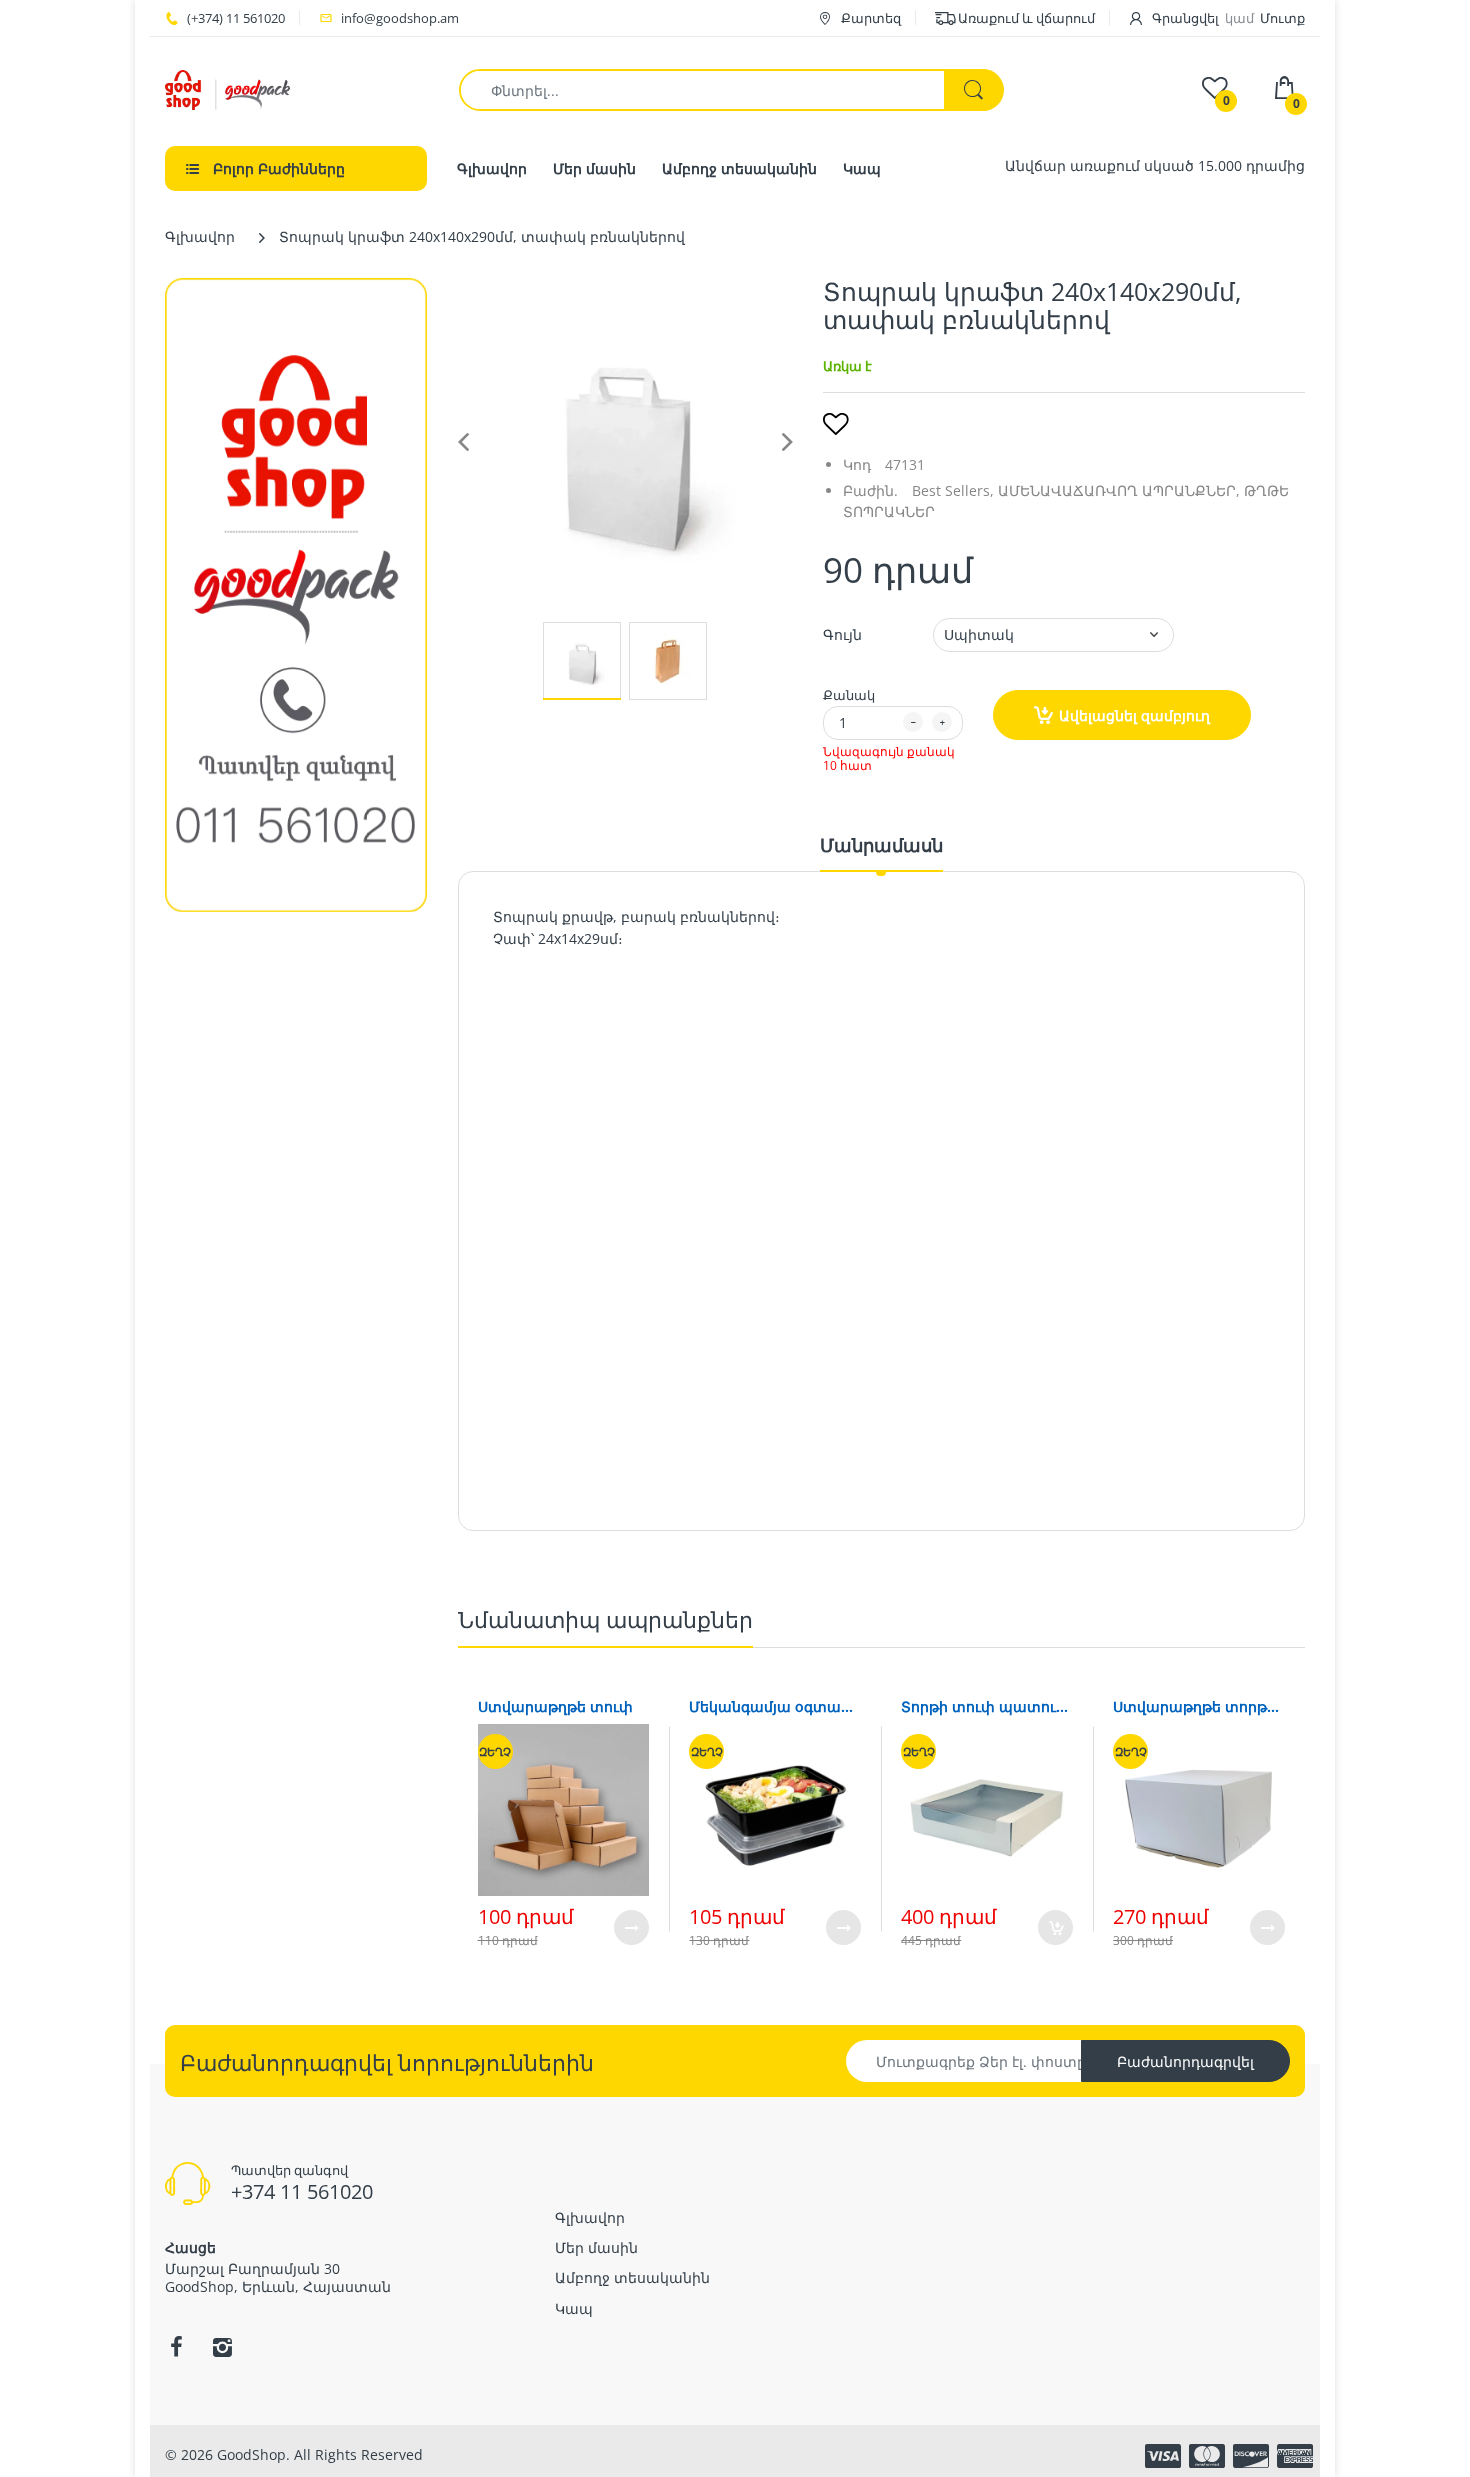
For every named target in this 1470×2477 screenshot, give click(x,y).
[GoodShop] (227, 88)
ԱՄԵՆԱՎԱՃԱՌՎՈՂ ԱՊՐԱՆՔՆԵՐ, (1119, 490)
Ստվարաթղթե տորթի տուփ (1199, 1706)
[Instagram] (222, 2347)
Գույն (842, 634)
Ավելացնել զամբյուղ (1134, 715)
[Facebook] (176, 2347)
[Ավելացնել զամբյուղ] (1055, 1927)
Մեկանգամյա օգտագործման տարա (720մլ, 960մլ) (775, 1706)
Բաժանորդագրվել (1185, 2061)
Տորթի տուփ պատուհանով (987, 1706)
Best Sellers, (953, 490)
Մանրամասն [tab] (881, 845)
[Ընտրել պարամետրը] (631, 1927)
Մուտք (1282, 18)
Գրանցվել (1185, 18)
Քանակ (849, 695)
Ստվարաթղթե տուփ (555, 1706)
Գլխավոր (200, 236)
